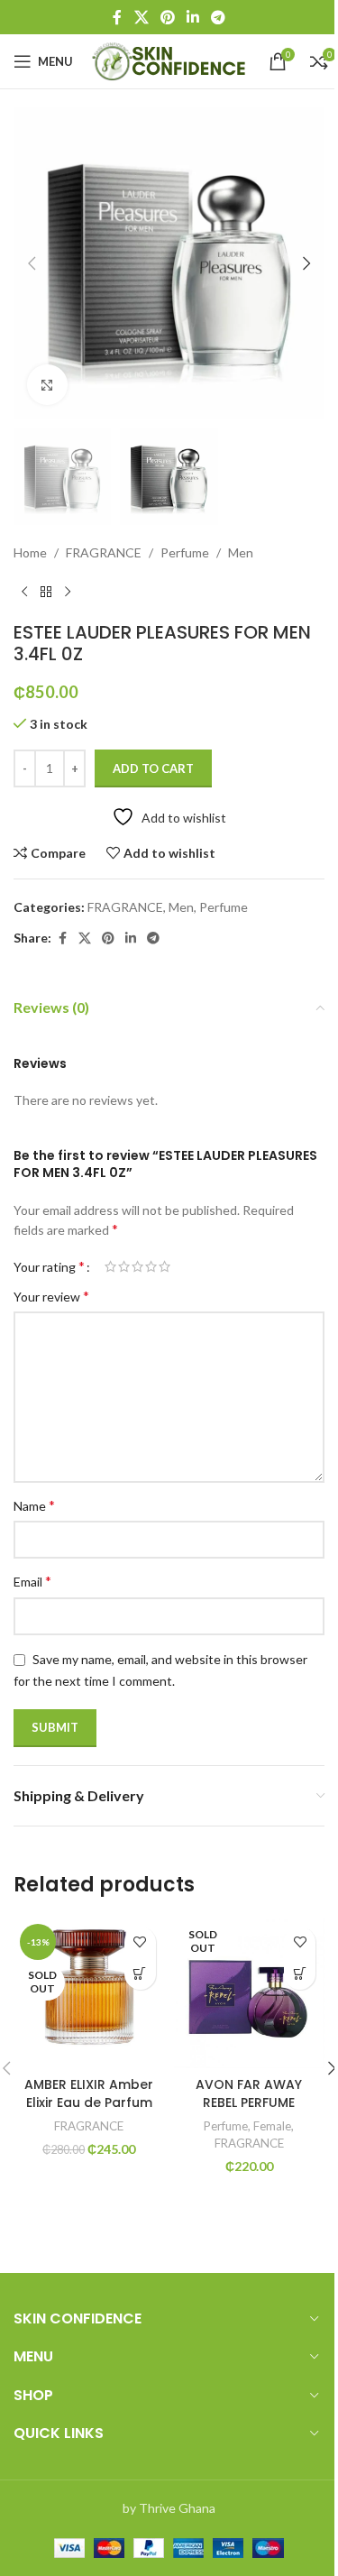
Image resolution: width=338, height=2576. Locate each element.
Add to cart (153, 768)
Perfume (185, 552)
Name (34, 1505)
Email (32, 1581)
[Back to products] (46, 593)
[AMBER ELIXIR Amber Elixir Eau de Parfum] (89, 1993)
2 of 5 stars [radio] (124, 1266)
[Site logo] (171, 60)
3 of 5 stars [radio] (137, 1266)
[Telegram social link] (219, 17)
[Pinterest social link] (167, 17)
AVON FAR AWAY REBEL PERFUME (249, 2093)
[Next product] (68, 593)
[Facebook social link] (117, 17)
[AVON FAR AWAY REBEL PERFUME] (250, 1993)
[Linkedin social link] (193, 17)
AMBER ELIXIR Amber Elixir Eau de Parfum (89, 2093)
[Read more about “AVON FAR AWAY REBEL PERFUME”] (300, 1974)
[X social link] (141, 17)
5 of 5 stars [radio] (164, 1266)
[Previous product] (24, 593)
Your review (51, 1296)
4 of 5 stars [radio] (151, 1266)
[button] (32, 263)
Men (241, 552)
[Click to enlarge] (47, 385)
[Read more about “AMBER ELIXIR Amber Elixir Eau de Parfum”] (140, 1974)
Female (272, 2126)
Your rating (49, 1266)
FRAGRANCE (104, 552)
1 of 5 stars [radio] (110, 1266)
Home (30, 552)
